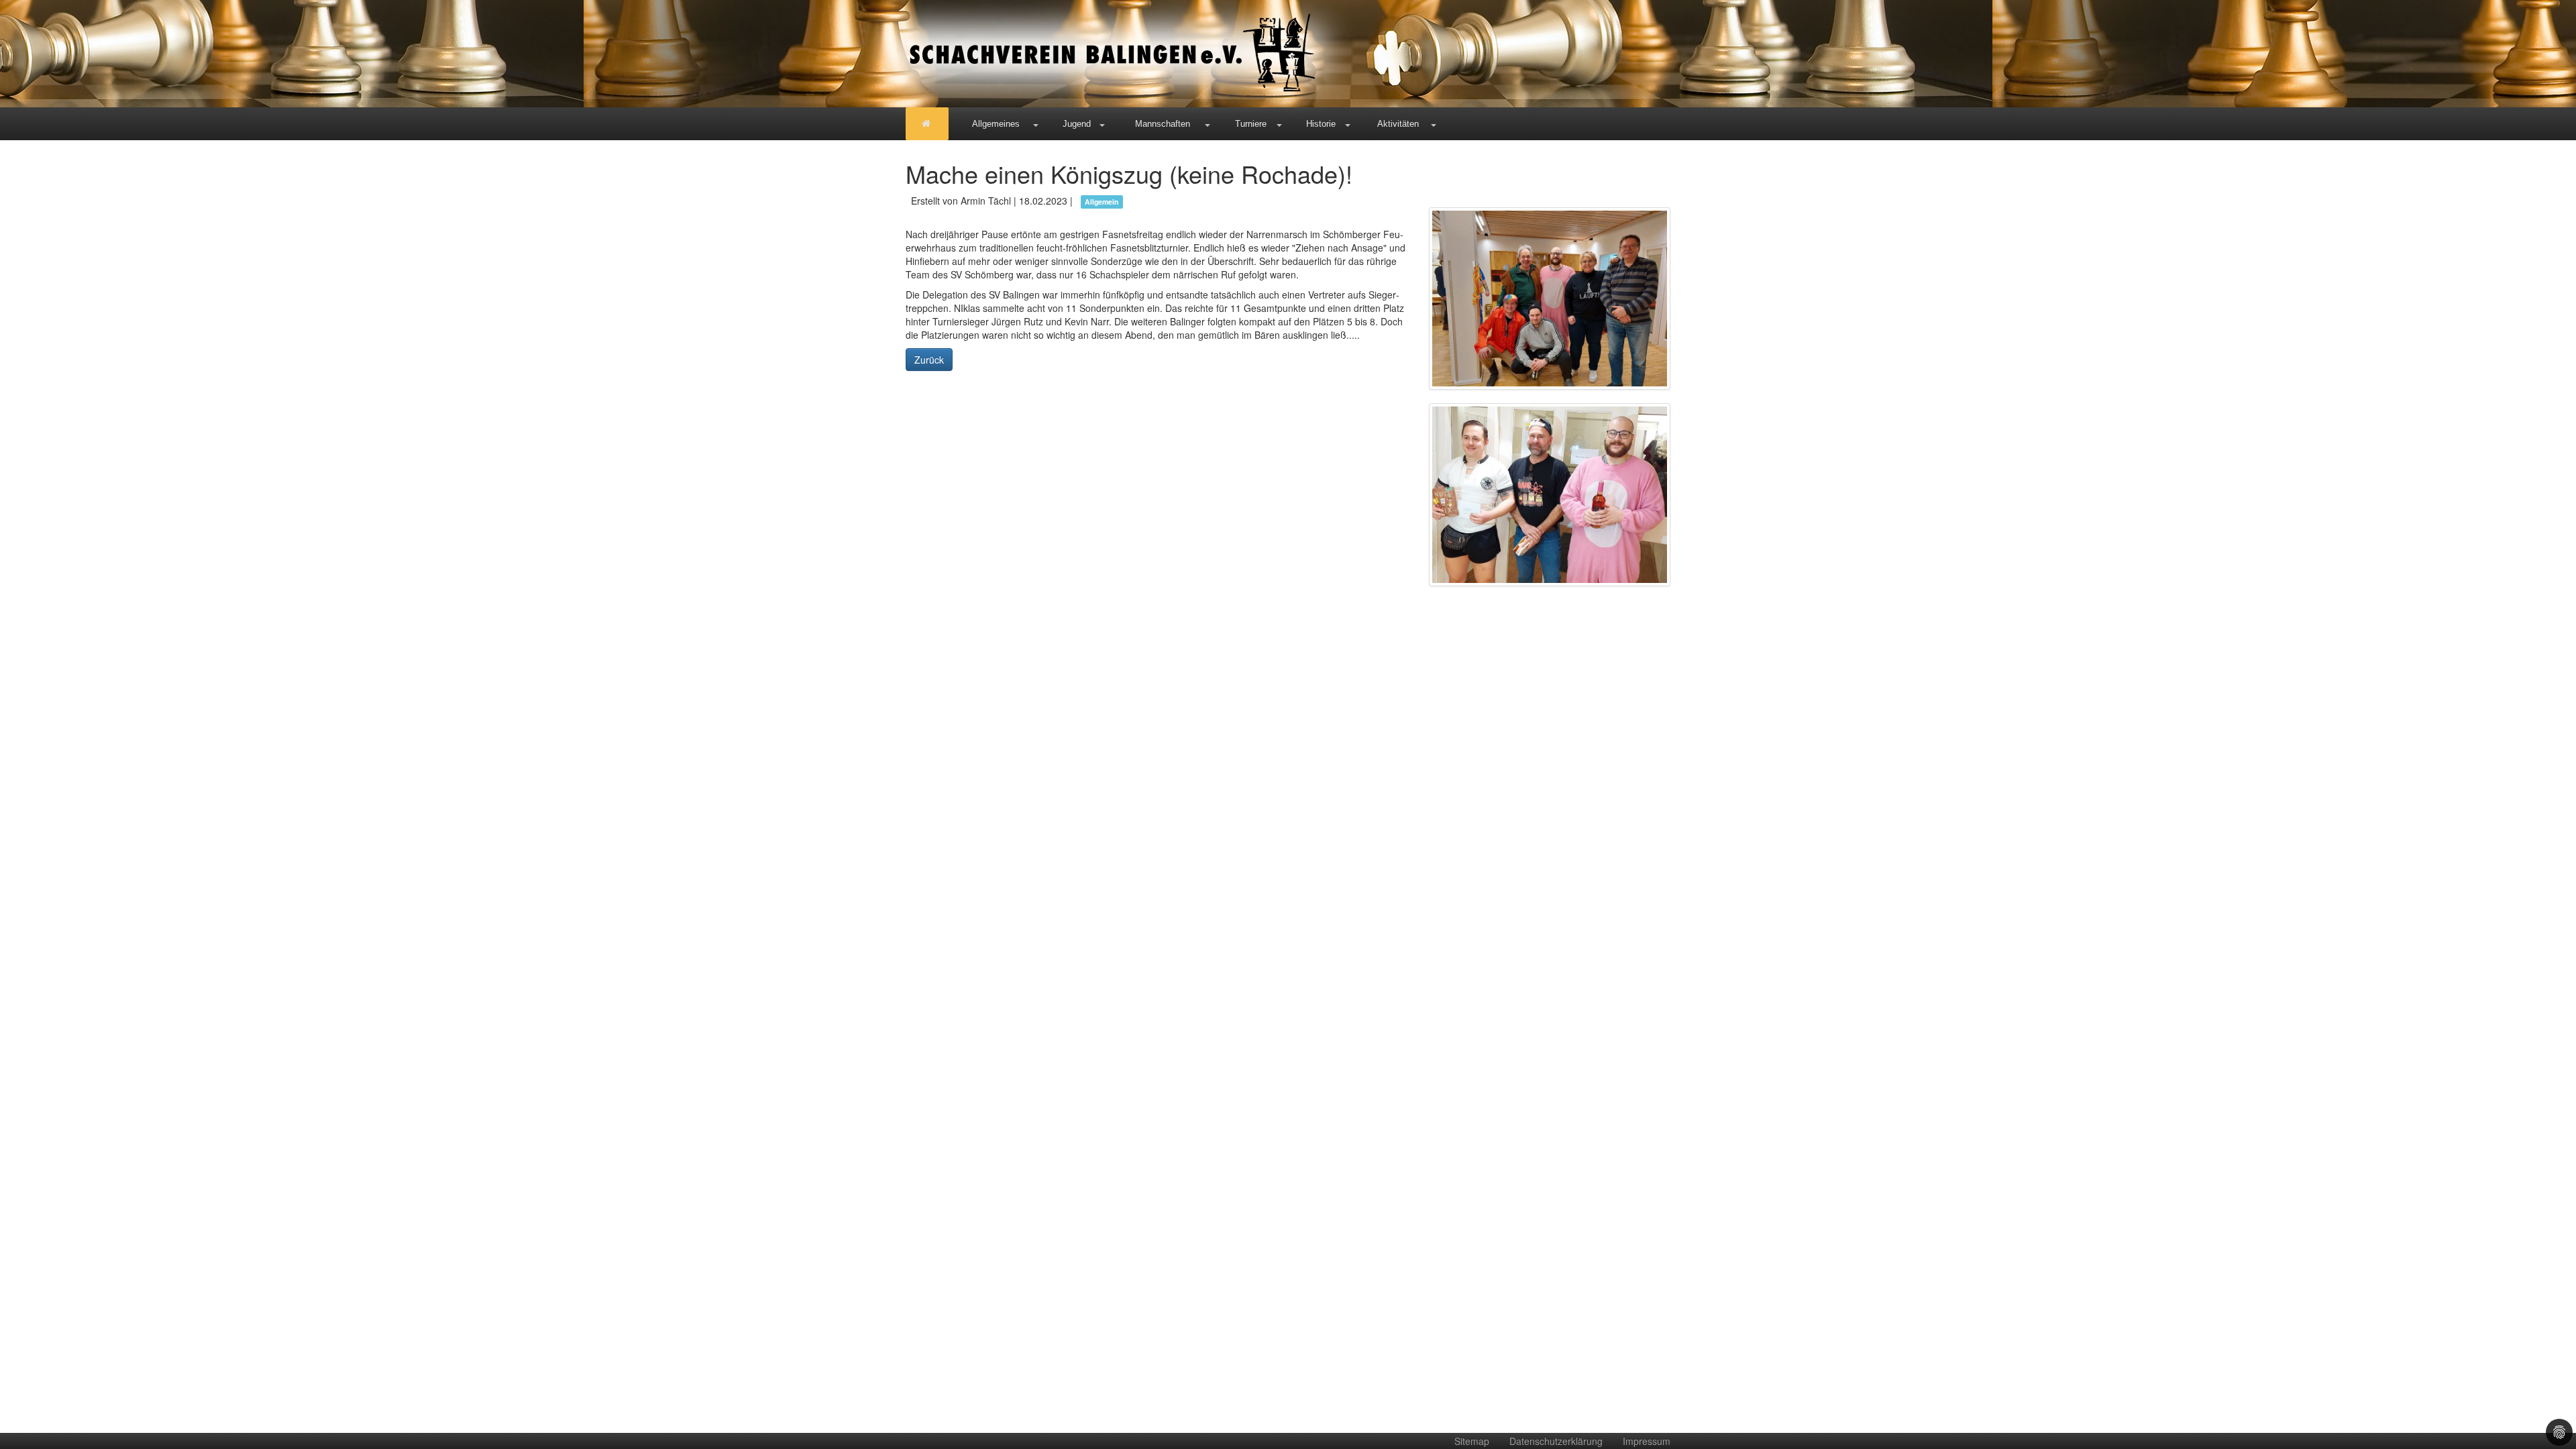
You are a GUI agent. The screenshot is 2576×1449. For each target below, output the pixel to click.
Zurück (929, 360)
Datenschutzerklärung (1556, 1441)
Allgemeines (996, 124)
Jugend (1077, 124)
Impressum (1647, 1441)
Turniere (1251, 124)
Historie (1321, 124)
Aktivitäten (1398, 124)
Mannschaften (1163, 124)
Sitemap (1472, 1441)
